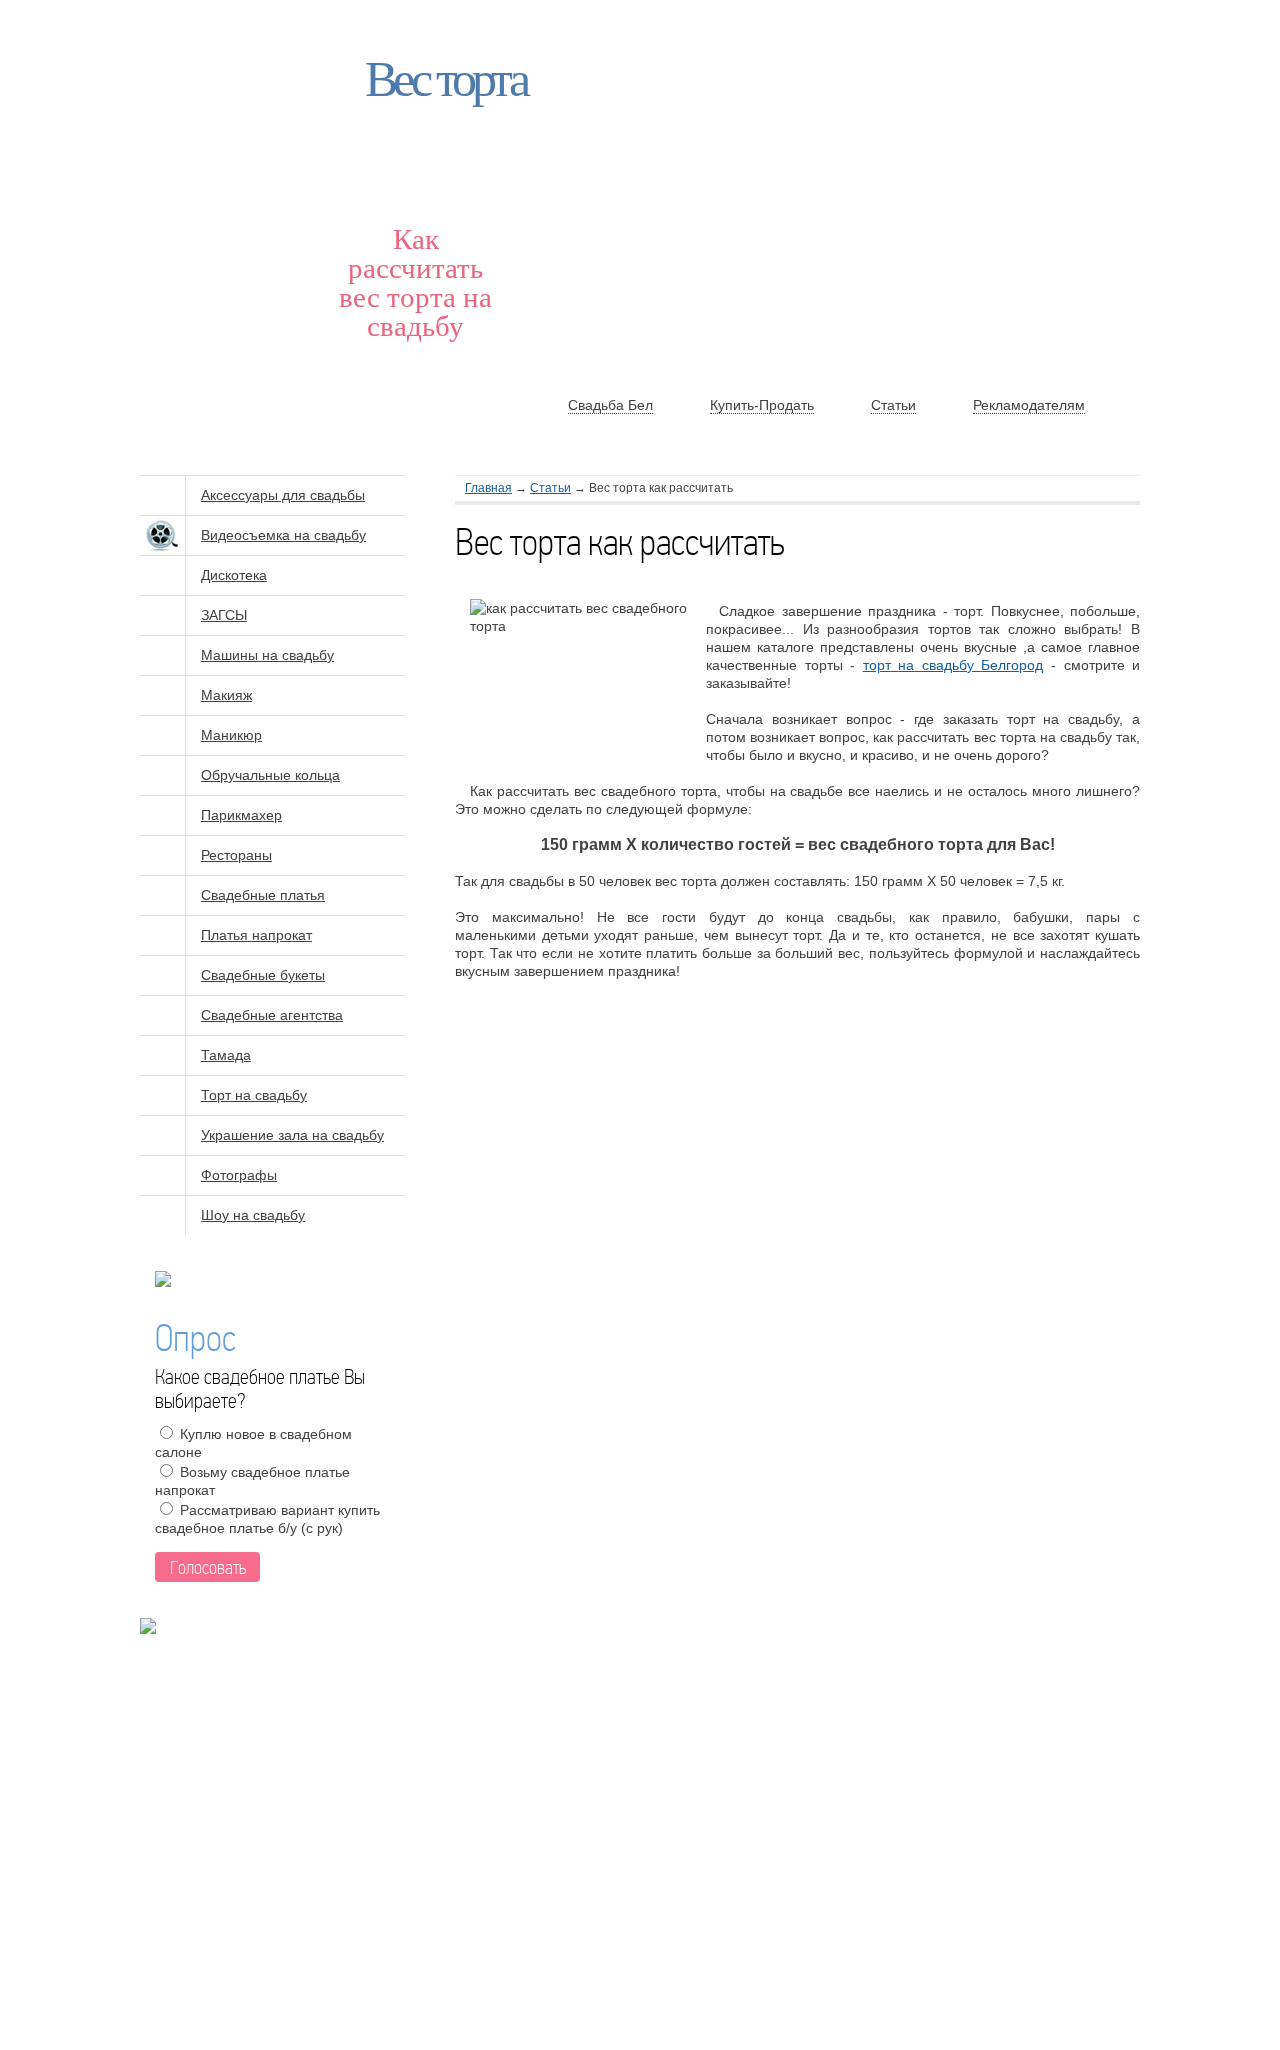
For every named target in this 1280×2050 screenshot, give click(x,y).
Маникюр (231, 735)
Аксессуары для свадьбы (283, 495)
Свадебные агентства (272, 1015)
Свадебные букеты (263, 975)
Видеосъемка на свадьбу (283, 535)
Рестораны (236, 855)
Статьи (550, 488)
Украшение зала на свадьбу (292, 1135)
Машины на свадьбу (267, 655)
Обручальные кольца (270, 775)
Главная (488, 488)
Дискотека (234, 575)
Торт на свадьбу (254, 1095)
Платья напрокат (256, 935)
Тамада (226, 1055)
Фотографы (239, 1175)
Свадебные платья (263, 895)
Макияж (226, 695)
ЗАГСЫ (224, 615)
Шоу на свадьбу (253, 1215)
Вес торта (445, 79)
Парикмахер (241, 815)
